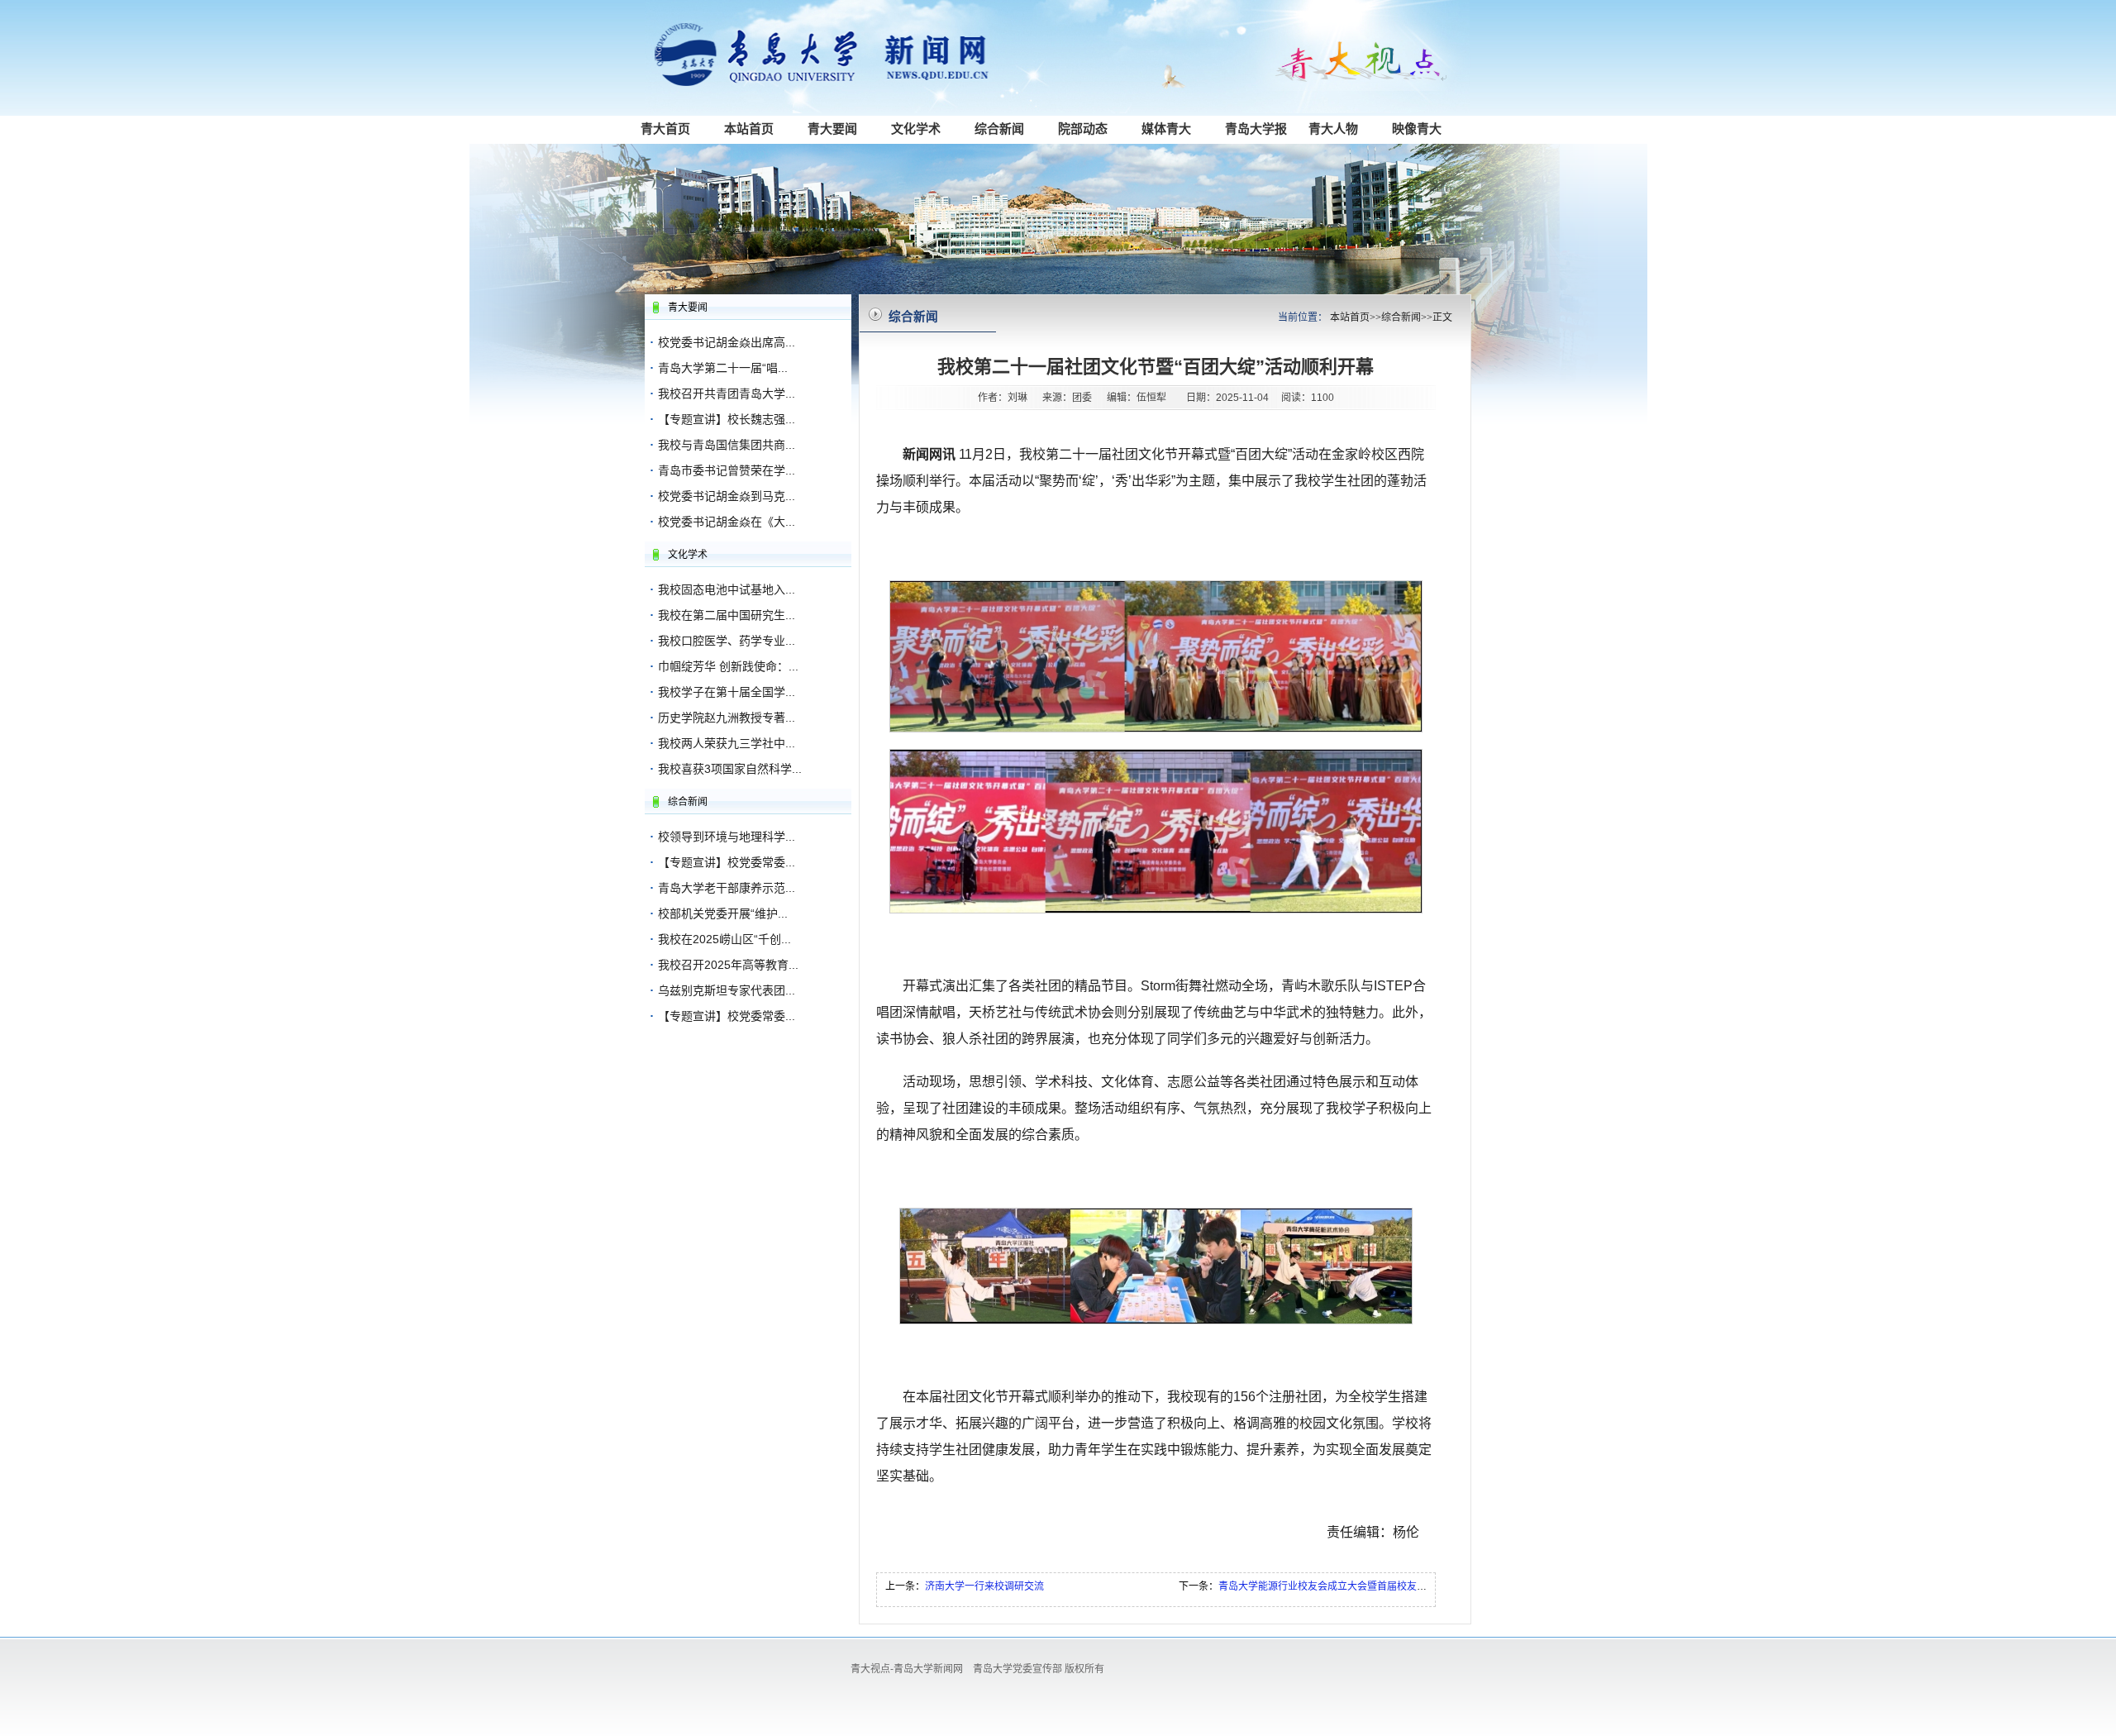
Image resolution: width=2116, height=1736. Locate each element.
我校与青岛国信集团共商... (727, 445)
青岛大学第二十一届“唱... (723, 368)
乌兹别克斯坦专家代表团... (727, 990)
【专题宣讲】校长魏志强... (727, 419)
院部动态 (1083, 129)
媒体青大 (1166, 129)
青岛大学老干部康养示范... (727, 888)
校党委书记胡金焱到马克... (727, 496)
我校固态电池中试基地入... (727, 589)
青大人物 (1333, 129)
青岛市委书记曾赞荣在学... (727, 470)
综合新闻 (999, 129)
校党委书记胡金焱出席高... (727, 342)
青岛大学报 (1256, 129)
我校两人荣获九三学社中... (727, 743)
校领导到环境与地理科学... (727, 837)
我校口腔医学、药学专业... (727, 641)
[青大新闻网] (835, 83)
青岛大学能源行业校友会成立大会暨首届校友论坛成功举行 (1347, 1586)
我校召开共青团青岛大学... (727, 393)
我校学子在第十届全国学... (727, 692)
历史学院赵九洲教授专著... (727, 718)
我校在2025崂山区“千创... (724, 939)
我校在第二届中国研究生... (727, 615)
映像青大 (1417, 129)
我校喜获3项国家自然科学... (730, 769)
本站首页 (749, 129)
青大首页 (665, 129)
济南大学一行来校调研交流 (984, 1586)
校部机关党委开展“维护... (723, 913)
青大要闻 (832, 129)
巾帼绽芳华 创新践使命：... (728, 666)
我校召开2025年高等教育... (728, 965)
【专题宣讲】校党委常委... (727, 862)
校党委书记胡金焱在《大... (727, 522)
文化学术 (916, 129)
